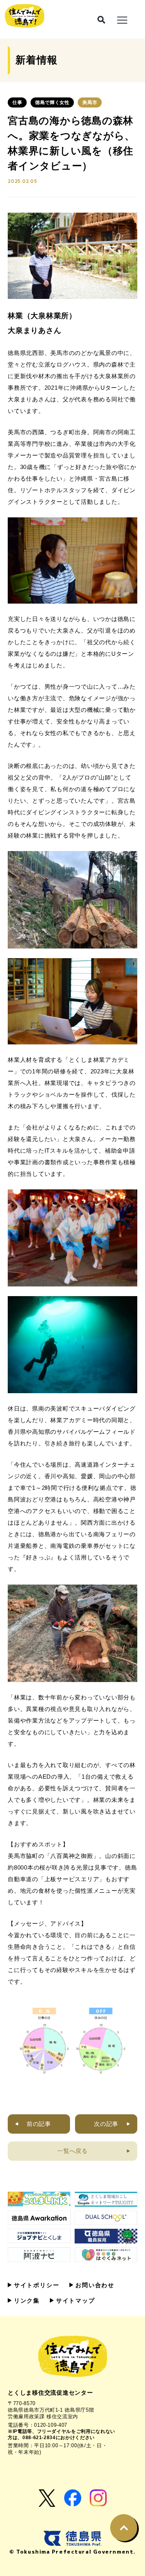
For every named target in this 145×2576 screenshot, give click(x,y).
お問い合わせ (94, 2285)
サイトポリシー (35, 2285)
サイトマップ (74, 2300)
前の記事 (39, 2124)
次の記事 (106, 2124)
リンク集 (26, 2300)
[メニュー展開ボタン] (122, 19)
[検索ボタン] (101, 20)
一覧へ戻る (72, 2151)
